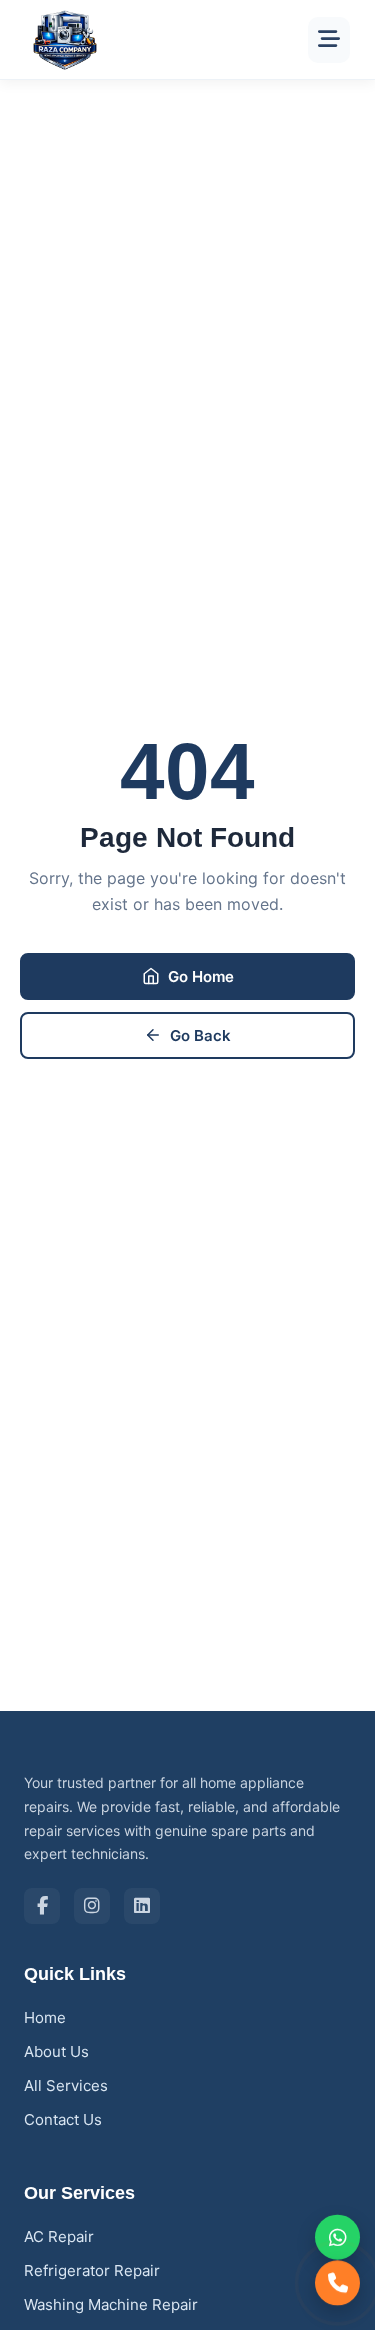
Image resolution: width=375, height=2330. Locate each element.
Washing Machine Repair (111, 2304)
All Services (66, 2085)
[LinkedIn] (142, 1906)
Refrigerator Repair (92, 2270)
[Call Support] (337, 2283)
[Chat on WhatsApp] (337, 2236)
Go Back (200, 1035)
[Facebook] (42, 1906)
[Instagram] (92, 1906)
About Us (56, 2051)
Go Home (201, 976)
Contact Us (63, 2119)
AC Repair (59, 2236)
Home (45, 2017)
